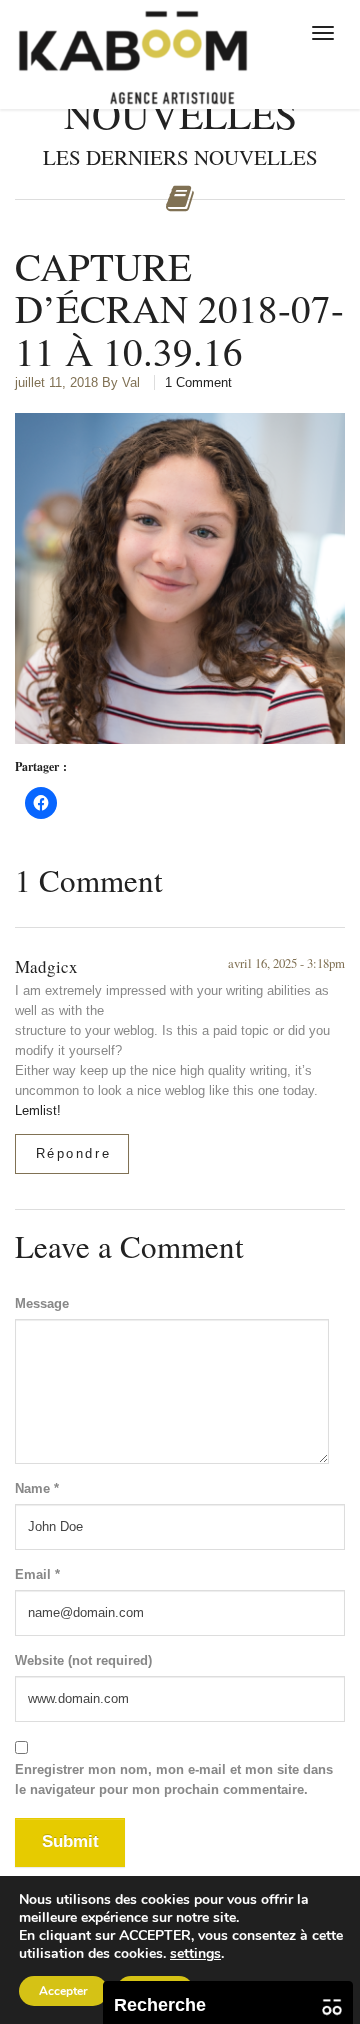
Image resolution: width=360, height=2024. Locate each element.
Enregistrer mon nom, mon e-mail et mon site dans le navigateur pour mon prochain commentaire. (174, 1779)
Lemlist (36, 1110)
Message (42, 1303)
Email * (37, 1574)
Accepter (63, 1991)
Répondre (74, 1153)
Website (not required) (83, 1660)
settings (195, 1954)
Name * (37, 1488)
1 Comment (198, 382)
